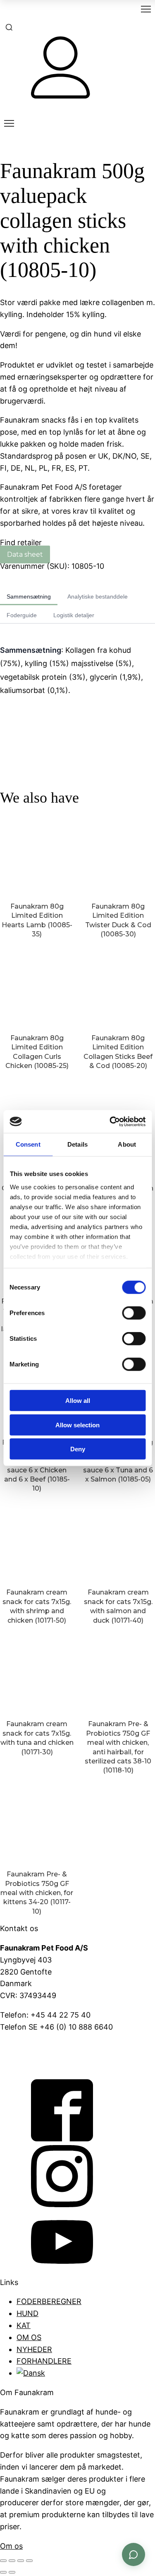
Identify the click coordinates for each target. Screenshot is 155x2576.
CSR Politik (19, 2065)
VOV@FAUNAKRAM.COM (44, 2046)
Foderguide (22, 615)
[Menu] (146, 9)
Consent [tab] (28, 1144)
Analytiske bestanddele (98, 596)
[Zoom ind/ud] (3, 2561)
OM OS (29, 2337)
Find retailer (21, 542)
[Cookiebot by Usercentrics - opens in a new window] (110, 1121)
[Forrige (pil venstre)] (3, 2572)
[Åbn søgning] (9, 27)
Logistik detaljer (74, 615)
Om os (11, 2546)
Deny (78, 1449)
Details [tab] (77, 1144)
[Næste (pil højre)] (12, 2572)
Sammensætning (29, 596)
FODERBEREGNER (49, 2301)
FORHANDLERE (44, 2361)
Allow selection (77, 1425)
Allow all (78, 1401)
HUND (27, 2313)
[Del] (21, 2561)
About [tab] (127, 1144)
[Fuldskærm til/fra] (12, 2561)
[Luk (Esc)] (29, 2561)
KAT (24, 2325)
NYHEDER (34, 2349)
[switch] (134, 1313)
